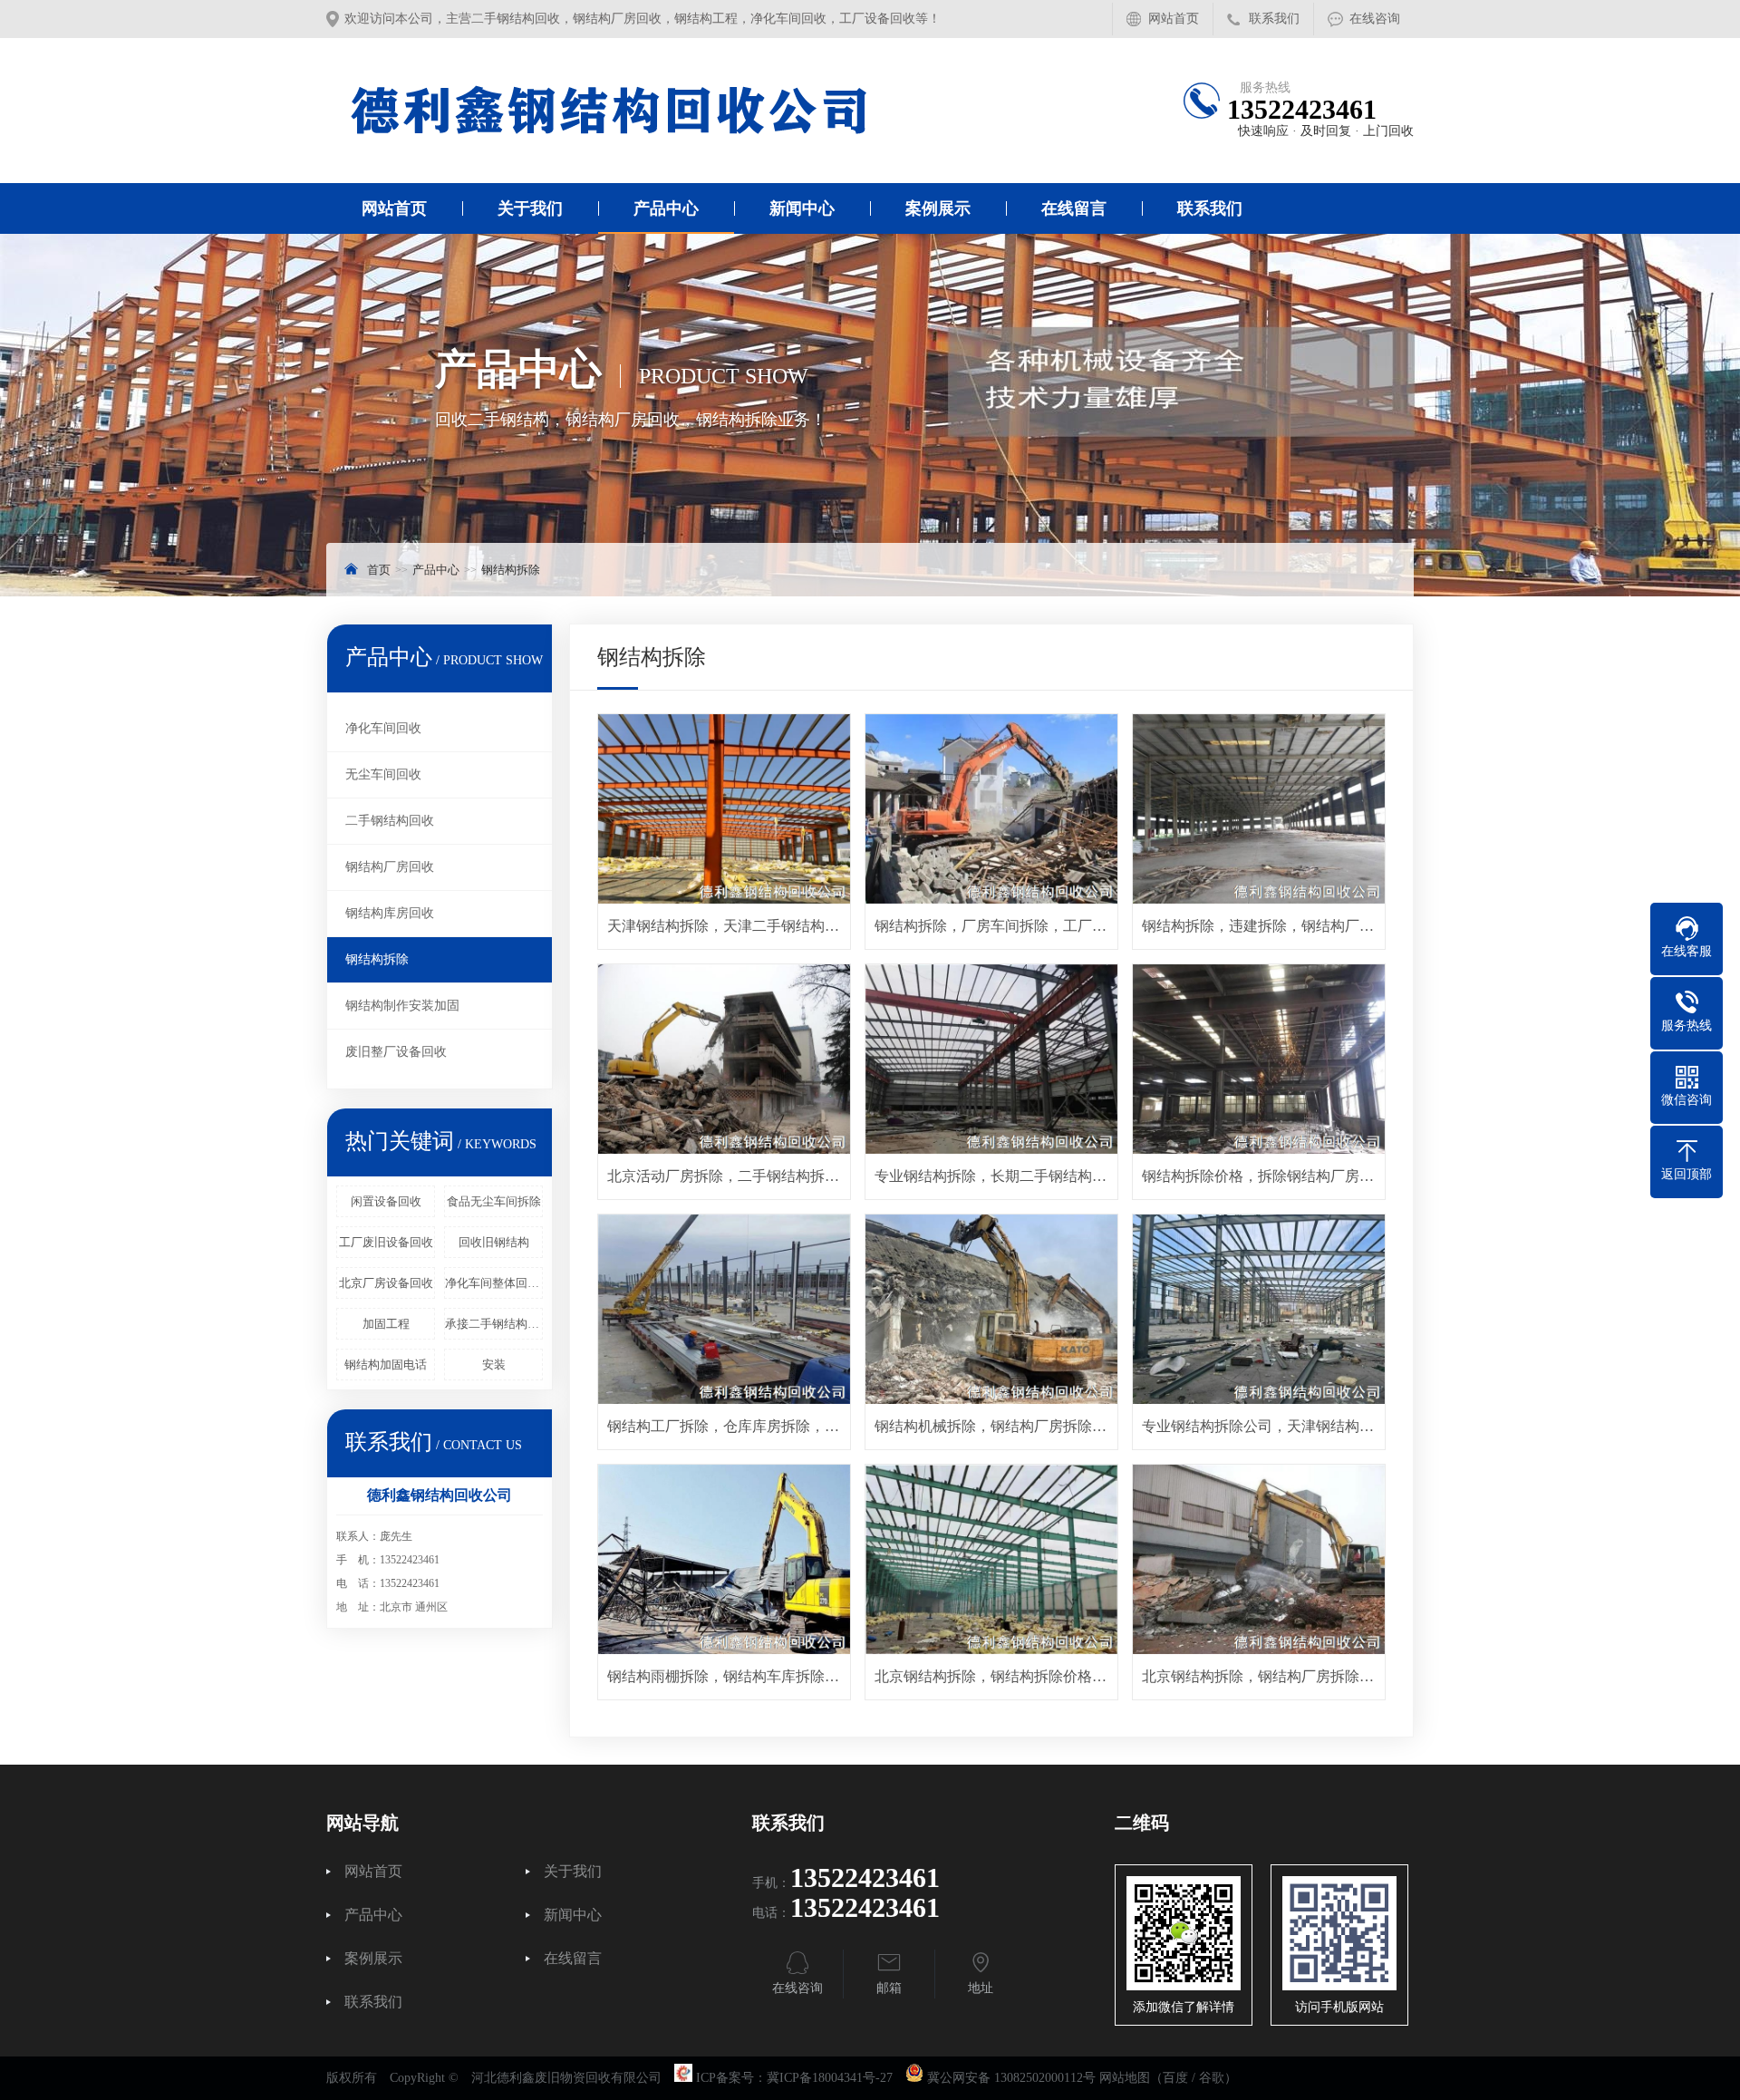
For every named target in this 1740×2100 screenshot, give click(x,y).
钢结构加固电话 (386, 1365)
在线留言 (1074, 208)
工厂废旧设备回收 (386, 1242)
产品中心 (666, 208)
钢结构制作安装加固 (402, 1006)
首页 (379, 570)
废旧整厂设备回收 (396, 1052)
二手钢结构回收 (390, 821)
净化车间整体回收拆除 (494, 1283)
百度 (1175, 2078)
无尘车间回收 (383, 774)
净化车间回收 (383, 728)
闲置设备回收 (386, 1201)
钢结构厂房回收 (390, 867)
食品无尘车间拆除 (494, 1201)
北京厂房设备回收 (386, 1283)
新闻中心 (802, 208)
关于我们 (530, 208)
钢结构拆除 (511, 570)
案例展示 (938, 208)
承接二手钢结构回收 (494, 1324)
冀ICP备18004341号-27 (830, 2078)
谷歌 (1212, 2078)
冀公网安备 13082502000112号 (1011, 2078)
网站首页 (1174, 19)
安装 (494, 1365)
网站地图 (1125, 2078)
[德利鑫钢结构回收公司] (612, 111)
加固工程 (386, 1324)
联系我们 (1274, 19)
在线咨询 (1375, 19)
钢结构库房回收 (390, 913)
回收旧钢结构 (494, 1242)
